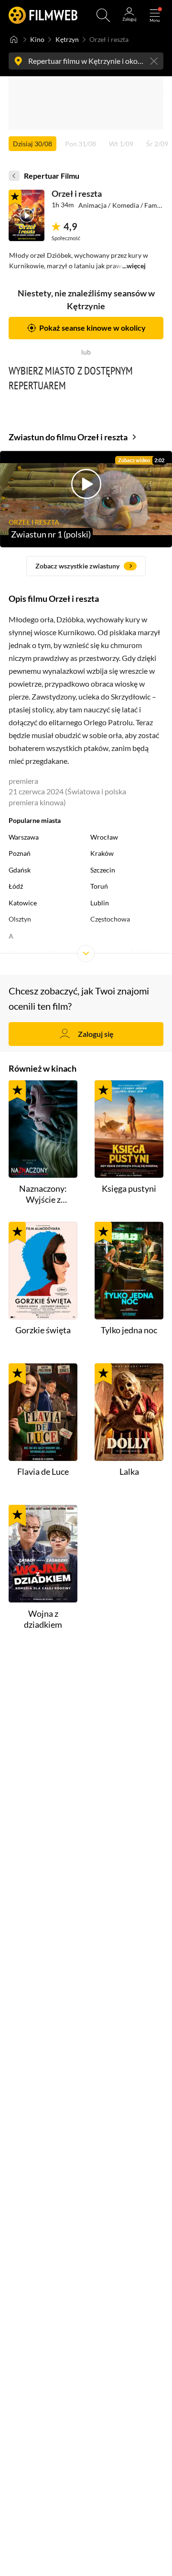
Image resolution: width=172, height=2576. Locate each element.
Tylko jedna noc (129, 1330)
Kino (37, 40)
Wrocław (104, 837)
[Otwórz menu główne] (155, 15)
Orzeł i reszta (77, 193)
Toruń (99, 886)
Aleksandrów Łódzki (120, 953)
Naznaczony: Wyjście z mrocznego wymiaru (43, 1194)
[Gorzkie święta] (43, 1271)
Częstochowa (110, 919)
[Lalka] (129, 1412)
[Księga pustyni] (129, 1129)
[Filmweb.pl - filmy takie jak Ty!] (43, 15)
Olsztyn (20, 919)
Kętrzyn (67, 40)
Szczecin (103, 870)
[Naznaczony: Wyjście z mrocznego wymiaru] (43, 1129)
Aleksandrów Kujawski (43, 953)
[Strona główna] (14, 40)
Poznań (20, 853)
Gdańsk (20, 870)
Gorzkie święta (43, 1330)
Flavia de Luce (43, 1471)
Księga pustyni (129, 1188)
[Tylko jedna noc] (129, 1271)
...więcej (134, 266)
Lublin (100, 903)
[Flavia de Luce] (43, 1412)
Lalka (129, 1471)
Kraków (102, 853)
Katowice (23, 903)
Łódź (16, 886)
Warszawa (24, 837)
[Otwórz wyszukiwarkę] (103, 15)
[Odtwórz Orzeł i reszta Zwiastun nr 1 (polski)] (27, 215)
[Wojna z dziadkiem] (43, 1554)
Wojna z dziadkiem (43, 1619)
